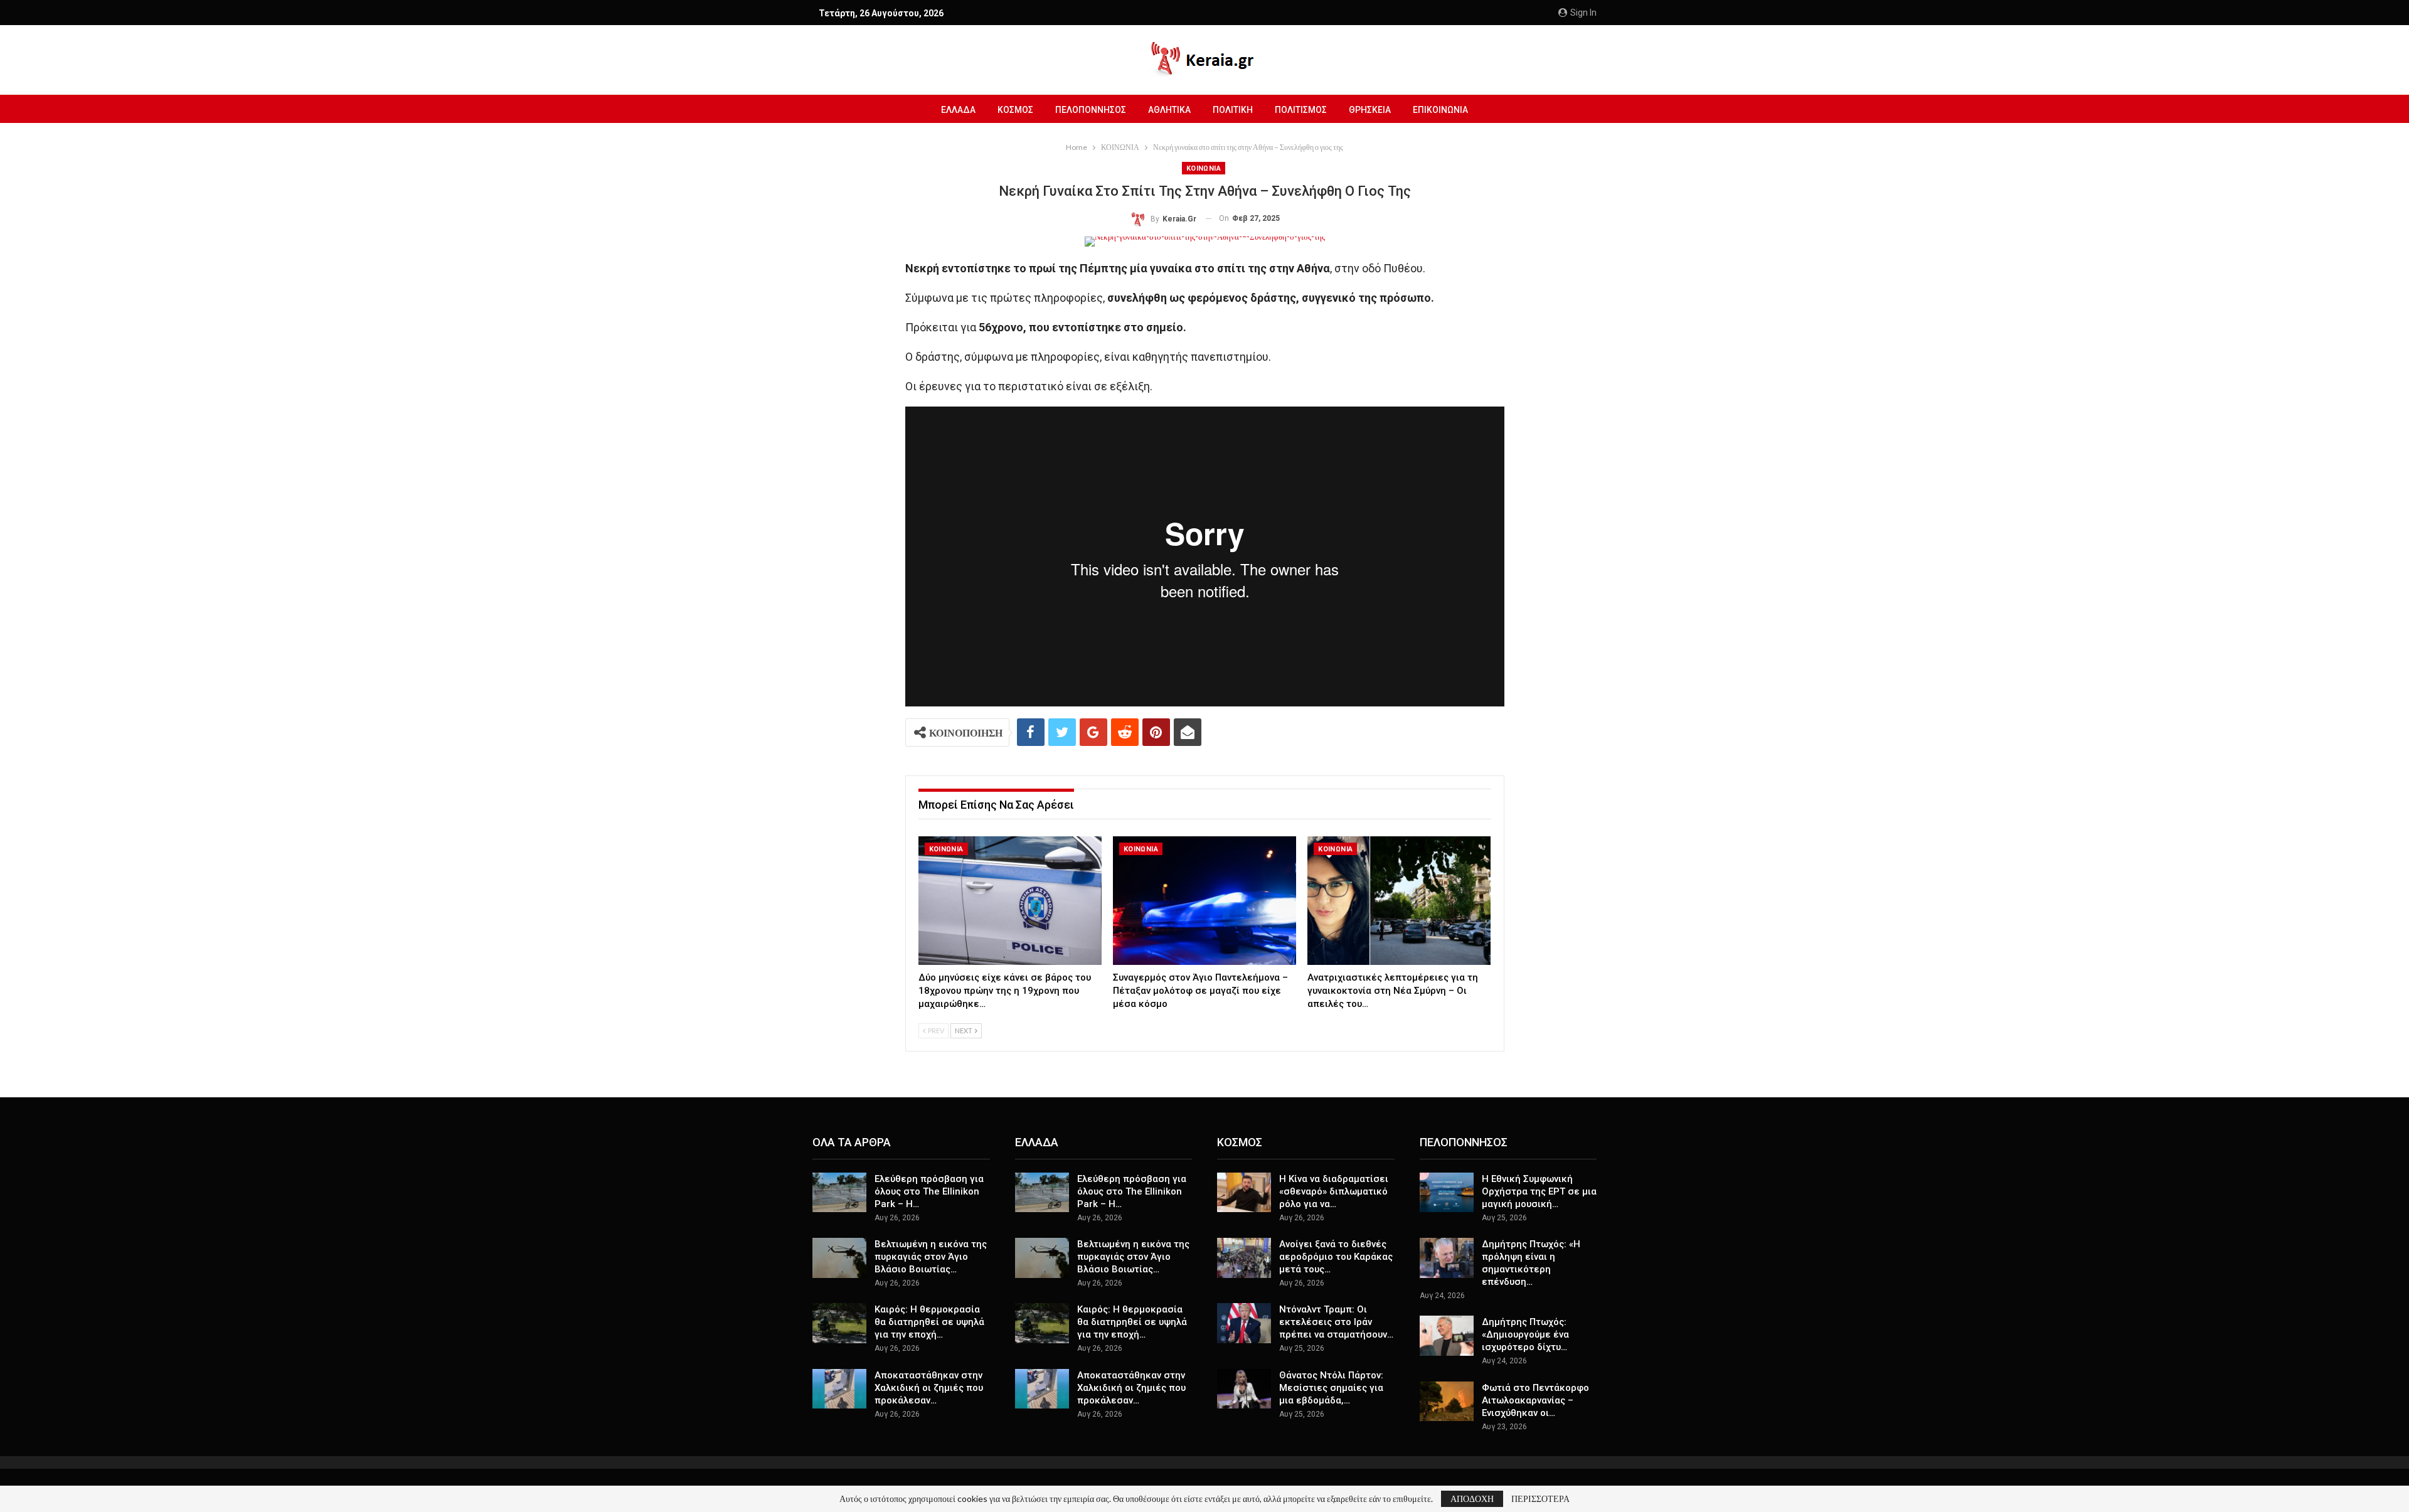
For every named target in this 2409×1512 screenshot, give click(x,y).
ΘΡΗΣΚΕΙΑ (1370, 110)
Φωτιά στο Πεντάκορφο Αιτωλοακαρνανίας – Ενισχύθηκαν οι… (1535, 1400)
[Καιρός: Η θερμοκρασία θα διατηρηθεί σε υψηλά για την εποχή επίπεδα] (839, 1323)
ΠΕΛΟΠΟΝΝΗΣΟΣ (1091, 110)
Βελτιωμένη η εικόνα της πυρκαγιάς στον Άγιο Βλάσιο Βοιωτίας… (931, 1257)
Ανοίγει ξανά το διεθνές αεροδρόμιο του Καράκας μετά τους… (1336, 1257)
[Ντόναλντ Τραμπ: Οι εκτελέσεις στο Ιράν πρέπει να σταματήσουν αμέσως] (1244, 1323)
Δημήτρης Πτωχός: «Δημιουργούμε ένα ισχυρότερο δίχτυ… (1525, 1334)
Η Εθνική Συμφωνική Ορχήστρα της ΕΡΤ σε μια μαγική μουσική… (1539, 1191)
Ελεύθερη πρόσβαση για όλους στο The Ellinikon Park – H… (929, 1191)
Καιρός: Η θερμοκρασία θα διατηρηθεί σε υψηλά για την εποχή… (929, 1322)
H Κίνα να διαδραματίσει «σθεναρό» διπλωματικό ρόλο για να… (1334, 1191)
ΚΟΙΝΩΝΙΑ (1204, 168)
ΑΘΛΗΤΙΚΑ (1169, 110)
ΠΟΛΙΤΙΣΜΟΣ (1301, 110)
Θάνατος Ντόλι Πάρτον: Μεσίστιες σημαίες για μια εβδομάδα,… (1331, 1388)
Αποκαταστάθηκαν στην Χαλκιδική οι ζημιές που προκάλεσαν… (929, 1388)
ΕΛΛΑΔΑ (958, 110)
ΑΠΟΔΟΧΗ (1472, 1499)
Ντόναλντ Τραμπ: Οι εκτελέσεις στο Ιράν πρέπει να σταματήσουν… (1336, 1322)
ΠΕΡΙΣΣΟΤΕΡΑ (1540, 1499)
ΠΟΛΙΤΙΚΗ (1233, 110)
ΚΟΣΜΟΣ (1015, 110)
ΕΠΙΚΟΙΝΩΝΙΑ (1440, 110)
